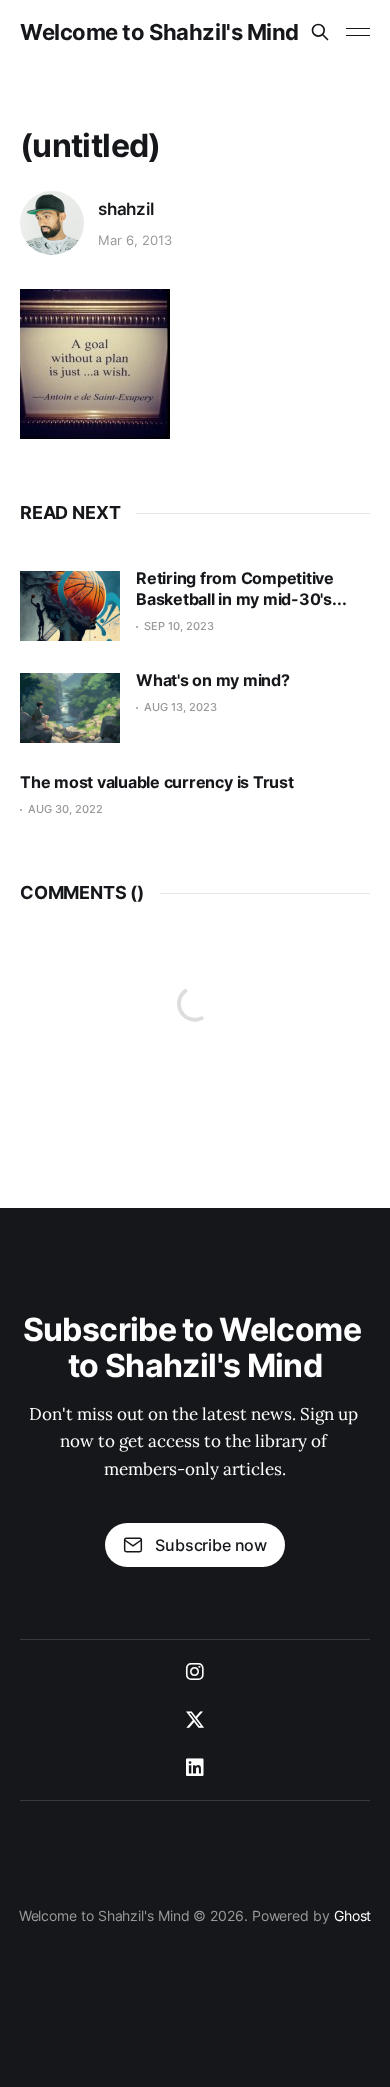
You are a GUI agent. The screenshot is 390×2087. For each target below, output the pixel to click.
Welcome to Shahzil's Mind (159, 32)
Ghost (353, 1915)
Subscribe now (211, 1545)
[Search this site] (320, 32)
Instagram (195, 1672)
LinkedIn (195, 1768)
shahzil (126, 209)
